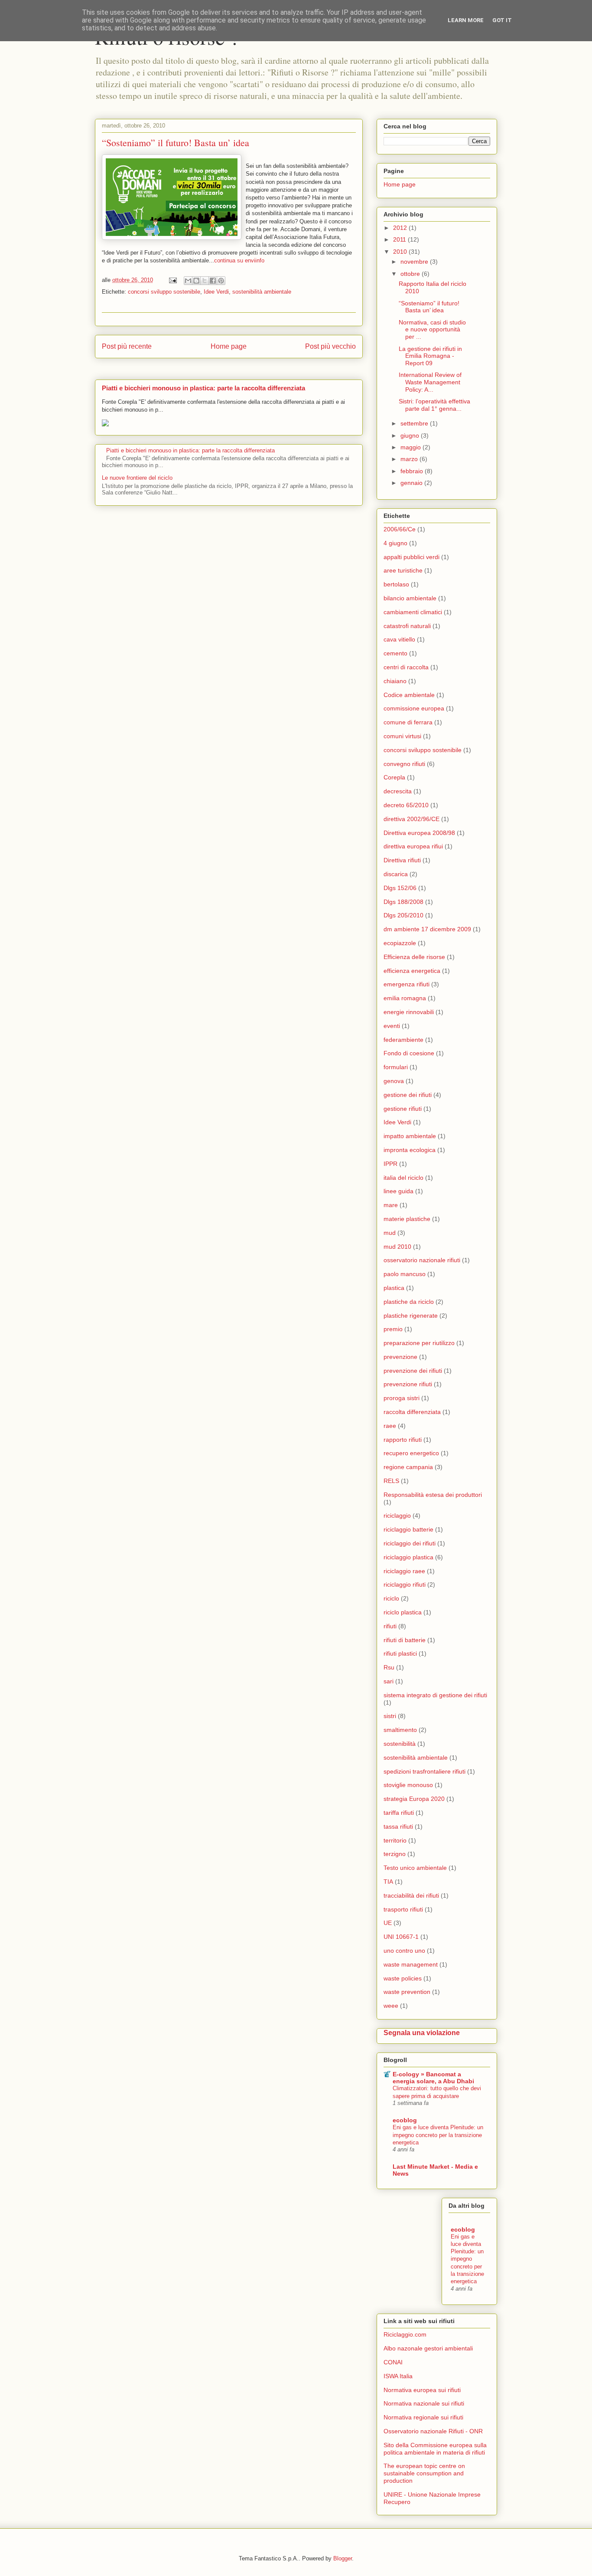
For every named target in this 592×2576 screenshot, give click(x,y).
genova (394, 1081)
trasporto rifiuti (403, 1909)
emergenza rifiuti (407, 984)
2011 (400, 239)
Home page (229, 346)
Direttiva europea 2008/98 (419, 833)
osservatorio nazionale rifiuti (422, 1260)
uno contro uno (404, 1951)
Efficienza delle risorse (414, 957)
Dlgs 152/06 (400, 888)
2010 (401, 252)
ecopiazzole (400, 943)
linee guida (398, 1191)
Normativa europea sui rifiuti (422, 2390)
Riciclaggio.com (405, 2334)
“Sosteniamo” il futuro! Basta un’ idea (429, 307)
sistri (390, 1716)
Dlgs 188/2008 (403, 902)
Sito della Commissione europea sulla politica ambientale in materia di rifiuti (435, 2449)
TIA (388, 1882)
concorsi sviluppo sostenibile (164, 292)
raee (390, 1426)
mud (390, 1233)
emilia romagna (405, 998)
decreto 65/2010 (406, 805)
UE (388, 1923)
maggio (411, 447)
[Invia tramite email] (188, 281)
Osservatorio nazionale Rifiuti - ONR (433, 2431)
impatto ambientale (410, 1136)
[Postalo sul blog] (196, 281)
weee (391, 2006)
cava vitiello (399, 639)
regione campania (408, 1467)
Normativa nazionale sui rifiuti (424, 2403)
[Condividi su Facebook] (213, 281)
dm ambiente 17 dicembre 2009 (427, 929)
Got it (502, 20)
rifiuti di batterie (405, 1640)
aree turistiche (403, 570)
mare (391, 1205)
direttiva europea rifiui (413, 846)
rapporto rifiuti (403, 1440)
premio (393, 1329)
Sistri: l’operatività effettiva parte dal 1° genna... (434, 405)
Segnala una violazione (422, 2033)
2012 (401, 228)
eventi (392, 1026)
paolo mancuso (405, 1274)
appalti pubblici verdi (411, 557)
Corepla (394, 777)
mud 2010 (397, 1247)
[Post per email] (172, 280)
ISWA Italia (398, 2376)
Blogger (343, 2558)
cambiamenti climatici (413, 612)
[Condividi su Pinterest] (221, 281)
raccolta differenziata (412, 1412)
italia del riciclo (403, 1178)
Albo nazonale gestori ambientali (428, 2348)
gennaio (412, 483)
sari (389, 1681)
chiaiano (395, 681)
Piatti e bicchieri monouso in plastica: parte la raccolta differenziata (203, 388)
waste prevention (407, 1992)
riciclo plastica (403, 1612)
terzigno (395, 1854)
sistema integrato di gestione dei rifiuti (435, 1695)
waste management (411, 1964)
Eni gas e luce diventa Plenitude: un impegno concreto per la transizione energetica (438, 2135)
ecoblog (405, 2120)
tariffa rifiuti (399, 1813)
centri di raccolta (406, 667)
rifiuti (390, 1626)
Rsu (389, 1667)
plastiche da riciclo (409, 1302)
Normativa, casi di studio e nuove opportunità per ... (432, 330)
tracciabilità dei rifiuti (411, 1895)
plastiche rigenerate (411, 1316)
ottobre (411, 274)
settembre (415, 423)
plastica (394, 1288)
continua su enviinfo (239, 260)
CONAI (393, 2362)
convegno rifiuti (404, 764)
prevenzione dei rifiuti (413, 1371)
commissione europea (414, 708)
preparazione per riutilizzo (419, 1343)
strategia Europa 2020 (414, 1799)
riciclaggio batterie (408, 1529)
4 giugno (395, 543)
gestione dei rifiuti (408, 1095)
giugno (411, 435)
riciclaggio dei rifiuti (410, 1543)
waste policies (403, 1978)
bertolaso (396, 584)
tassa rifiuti (398, 1826)
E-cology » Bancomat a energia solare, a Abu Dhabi (433, 2078)
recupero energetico (411, 1453)
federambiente (403, 1040)
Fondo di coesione (409, 1053)
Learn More (466, 20)
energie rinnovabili (409, 1012)
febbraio (413, 471)
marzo (410, 459)
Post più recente (127, 346)
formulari (396, 1067)
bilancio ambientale (410, 598)
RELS (391, 1481)
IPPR (390, 1164)
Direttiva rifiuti (402, 860)
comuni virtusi (402, 736)
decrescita (398, 791)
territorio (395, 1840)
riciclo (391, 1598)
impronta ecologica (410, 1150)
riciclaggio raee (404, 1571)
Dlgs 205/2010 (403, 915)
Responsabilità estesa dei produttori (433, 1495)
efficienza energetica (412, 971)
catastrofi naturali (407, 626)
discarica (396, 874)
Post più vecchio (330, 346)
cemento (395, 653)
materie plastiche (407, 1219)
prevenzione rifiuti (408, 1384)
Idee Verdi (216, 292)
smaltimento (400, 1730)
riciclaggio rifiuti (405, 1584)
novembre (415, 262)
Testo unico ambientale (415, 1868)
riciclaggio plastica (408, 1557)
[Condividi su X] (205, 281)
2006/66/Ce (400, 529)
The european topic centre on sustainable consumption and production (424, 2473)
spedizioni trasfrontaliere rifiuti (424, 1771)
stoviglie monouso (408, 1785)
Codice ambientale (409, 695)
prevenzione (400, 1357)
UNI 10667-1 (401, 1937)
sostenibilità (400, 1744)
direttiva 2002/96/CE (411, 819)
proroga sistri (402, 1398)
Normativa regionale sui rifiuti (423, 2417)
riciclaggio (397, 1515)
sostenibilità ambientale (262, 292)
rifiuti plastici (400, 1653)
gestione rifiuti (403, 1109)
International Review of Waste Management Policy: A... (430, 382)
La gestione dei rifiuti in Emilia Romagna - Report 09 (430, 356)
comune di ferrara (408, 722)
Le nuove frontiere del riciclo (137, 478)
